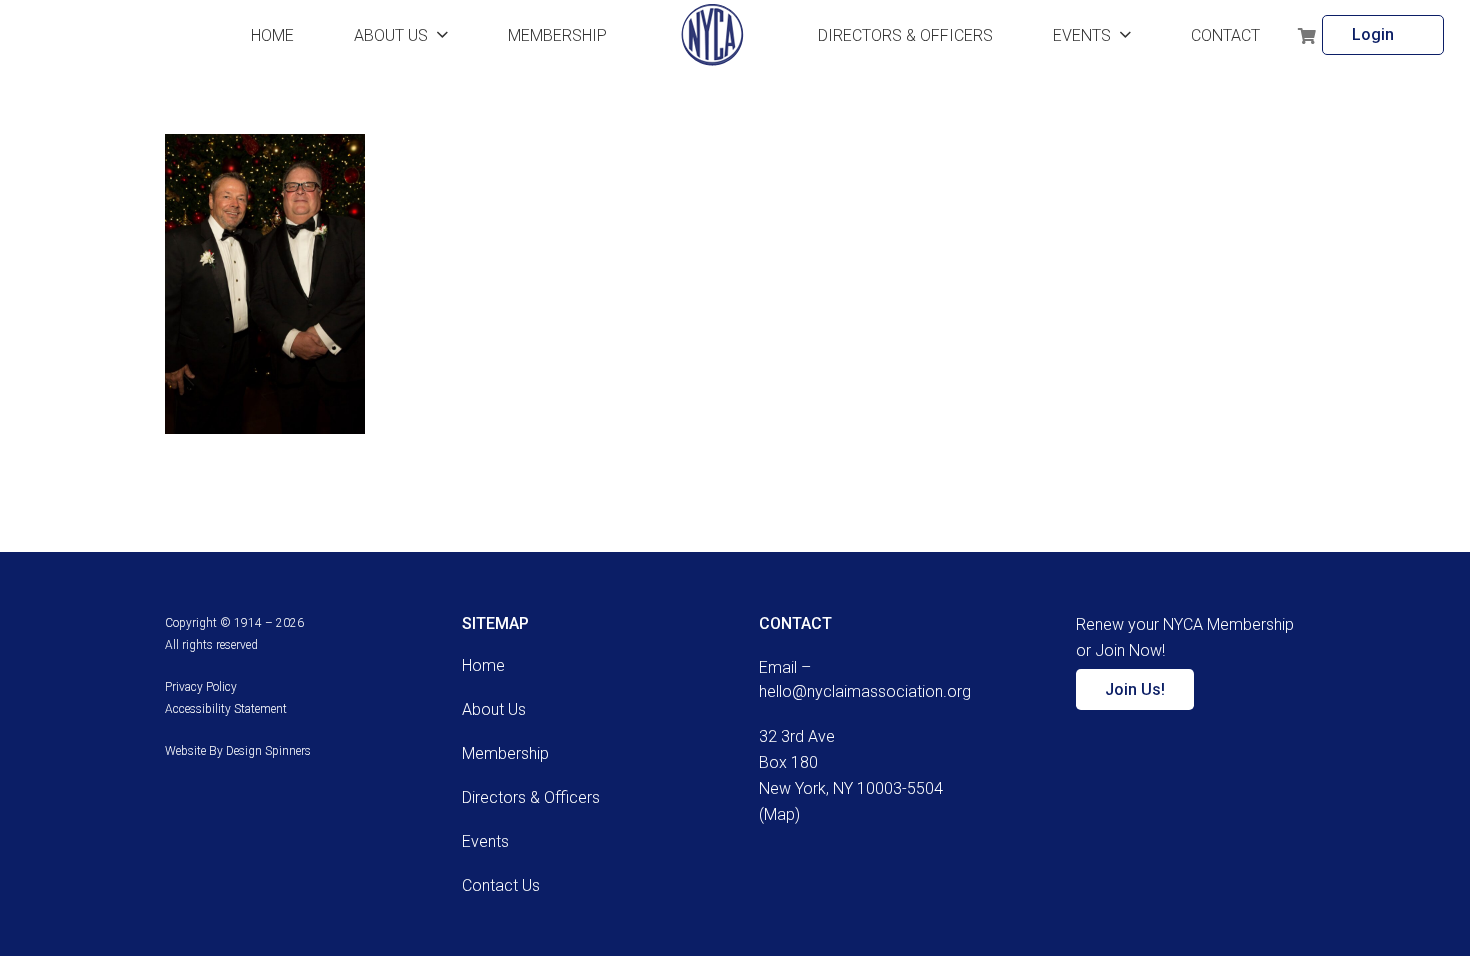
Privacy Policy (201, 687)
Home (483, 665)
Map (779, 814)
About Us (494, 709)
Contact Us (501, 885)
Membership (505, 753)
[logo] (712, 35)
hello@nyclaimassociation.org (865, 691)
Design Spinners (268, 751)
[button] (442, 34)
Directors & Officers (531, 797)
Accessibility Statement (226, 709)
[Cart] (1306, 34)
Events (485, 841)
